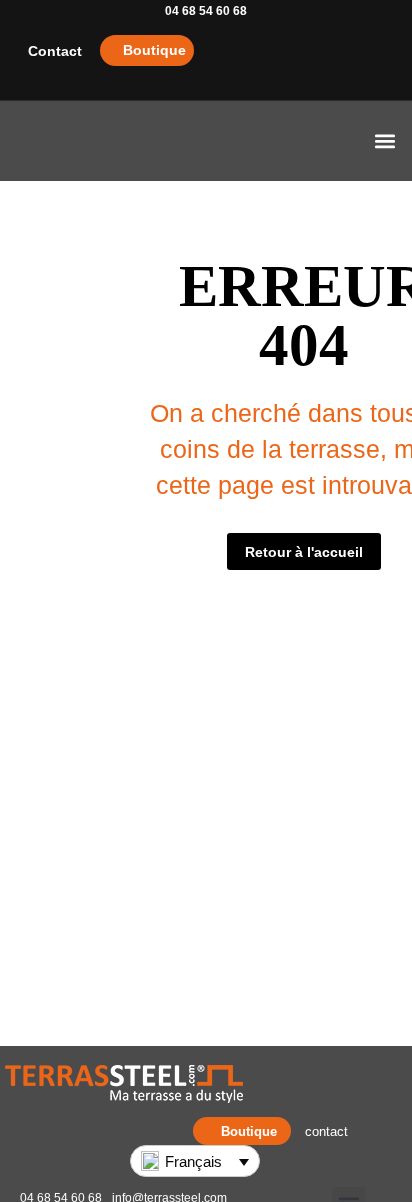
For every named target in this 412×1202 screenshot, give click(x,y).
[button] (385, 141)
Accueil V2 (144, 141)
